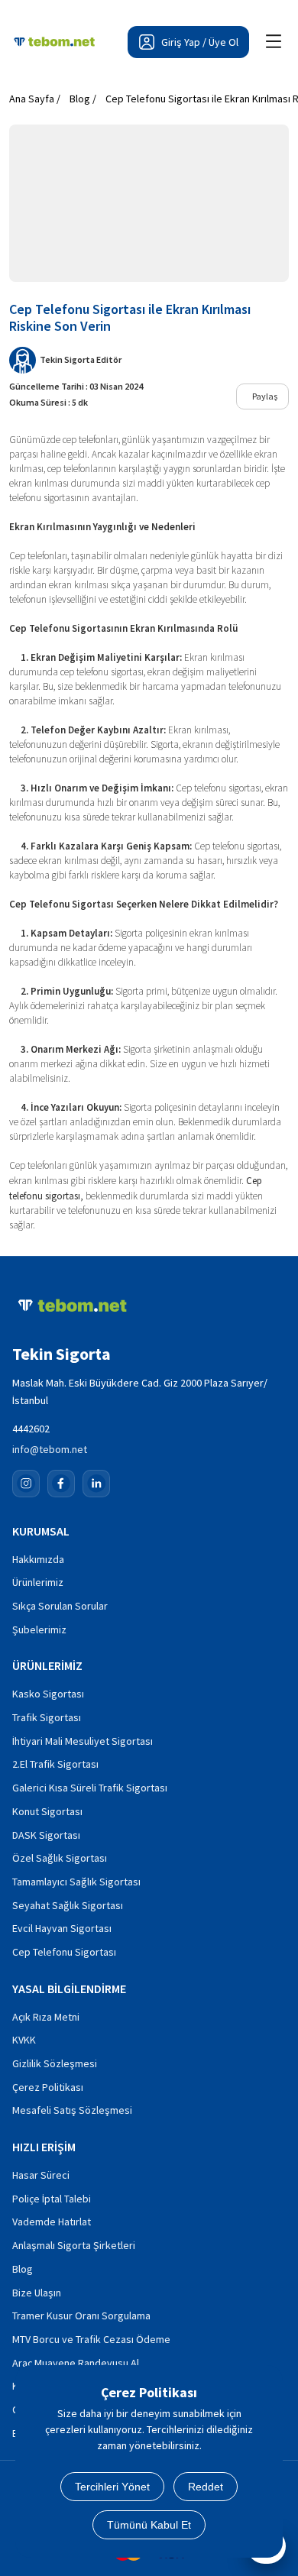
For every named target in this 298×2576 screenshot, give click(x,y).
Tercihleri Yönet (112, 2487)
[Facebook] (61, 1484)
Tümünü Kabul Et (149, 2525)
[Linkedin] (96, 1484)
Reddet (206, 2487)
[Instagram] (26, 1484)
